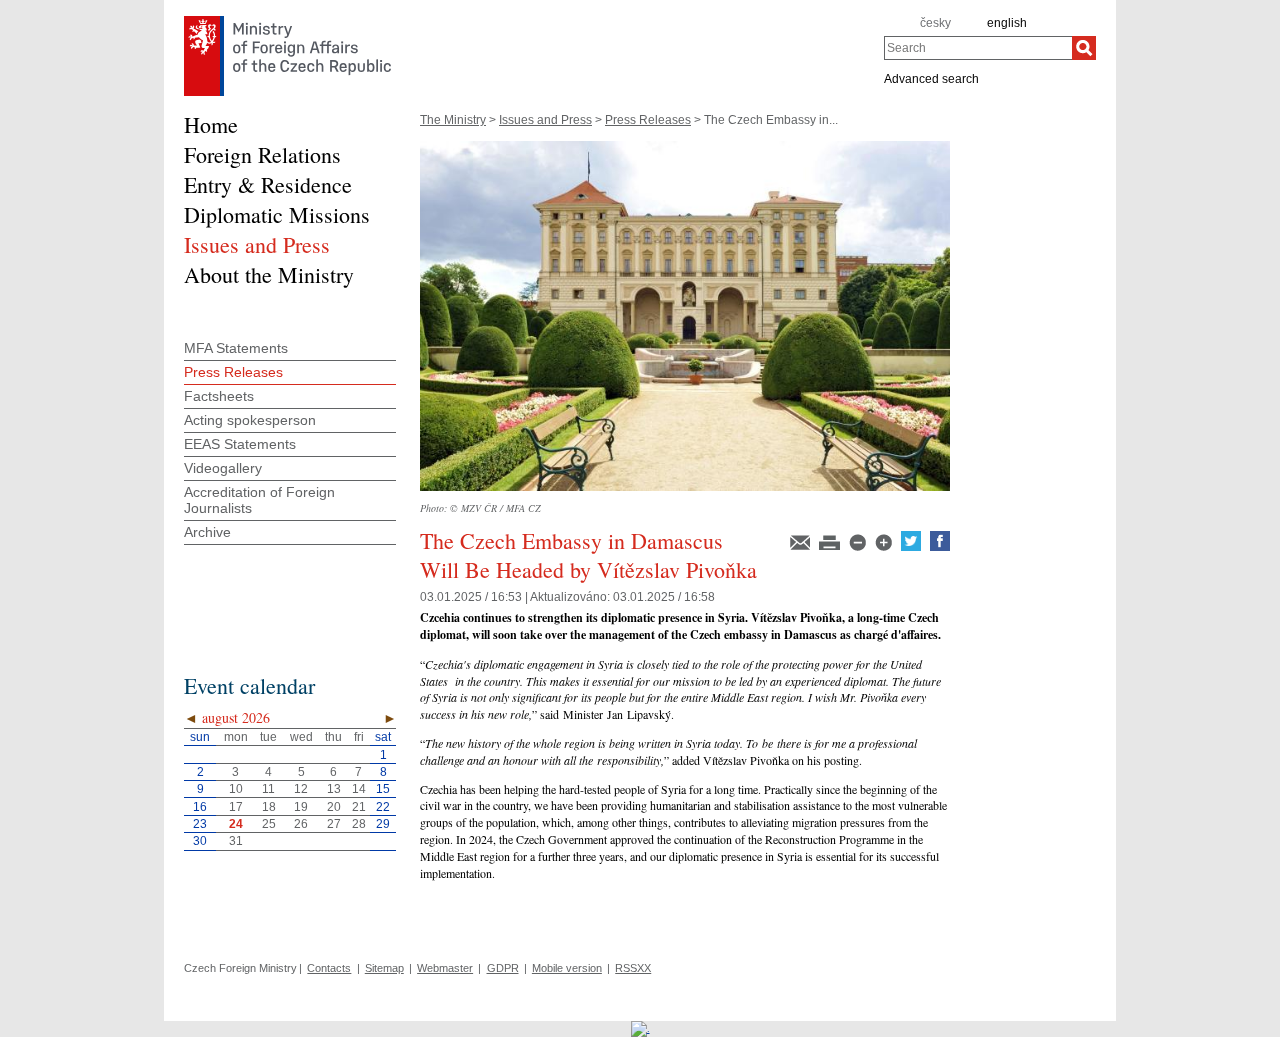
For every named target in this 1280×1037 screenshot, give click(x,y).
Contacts (329, 968)
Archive (207, 532)
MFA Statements (236, 348)
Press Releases (648, 120)
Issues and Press (545, 120)
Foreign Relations (262, 154)
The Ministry (453, 120)
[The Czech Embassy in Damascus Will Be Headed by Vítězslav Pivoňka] (685, 497)
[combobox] (978, 48)
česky (935, 23)
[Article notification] (801, 547)
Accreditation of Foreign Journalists (259, 500)
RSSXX (633, 968)
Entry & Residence (268, 184)
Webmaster (445, 968)
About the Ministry (269, 274)
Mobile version (567, 968)
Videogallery (223, 468)
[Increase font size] (885, 547)
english (1007, 23)
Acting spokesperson (250, 420)
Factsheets (219, 396)
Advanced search (931, 78)
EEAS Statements (240, 444)
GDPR (503, 968)
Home (211, 124)
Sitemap (384, 968)
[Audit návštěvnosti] (640, 1028)
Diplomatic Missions (277, 214)
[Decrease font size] (859, 547)
